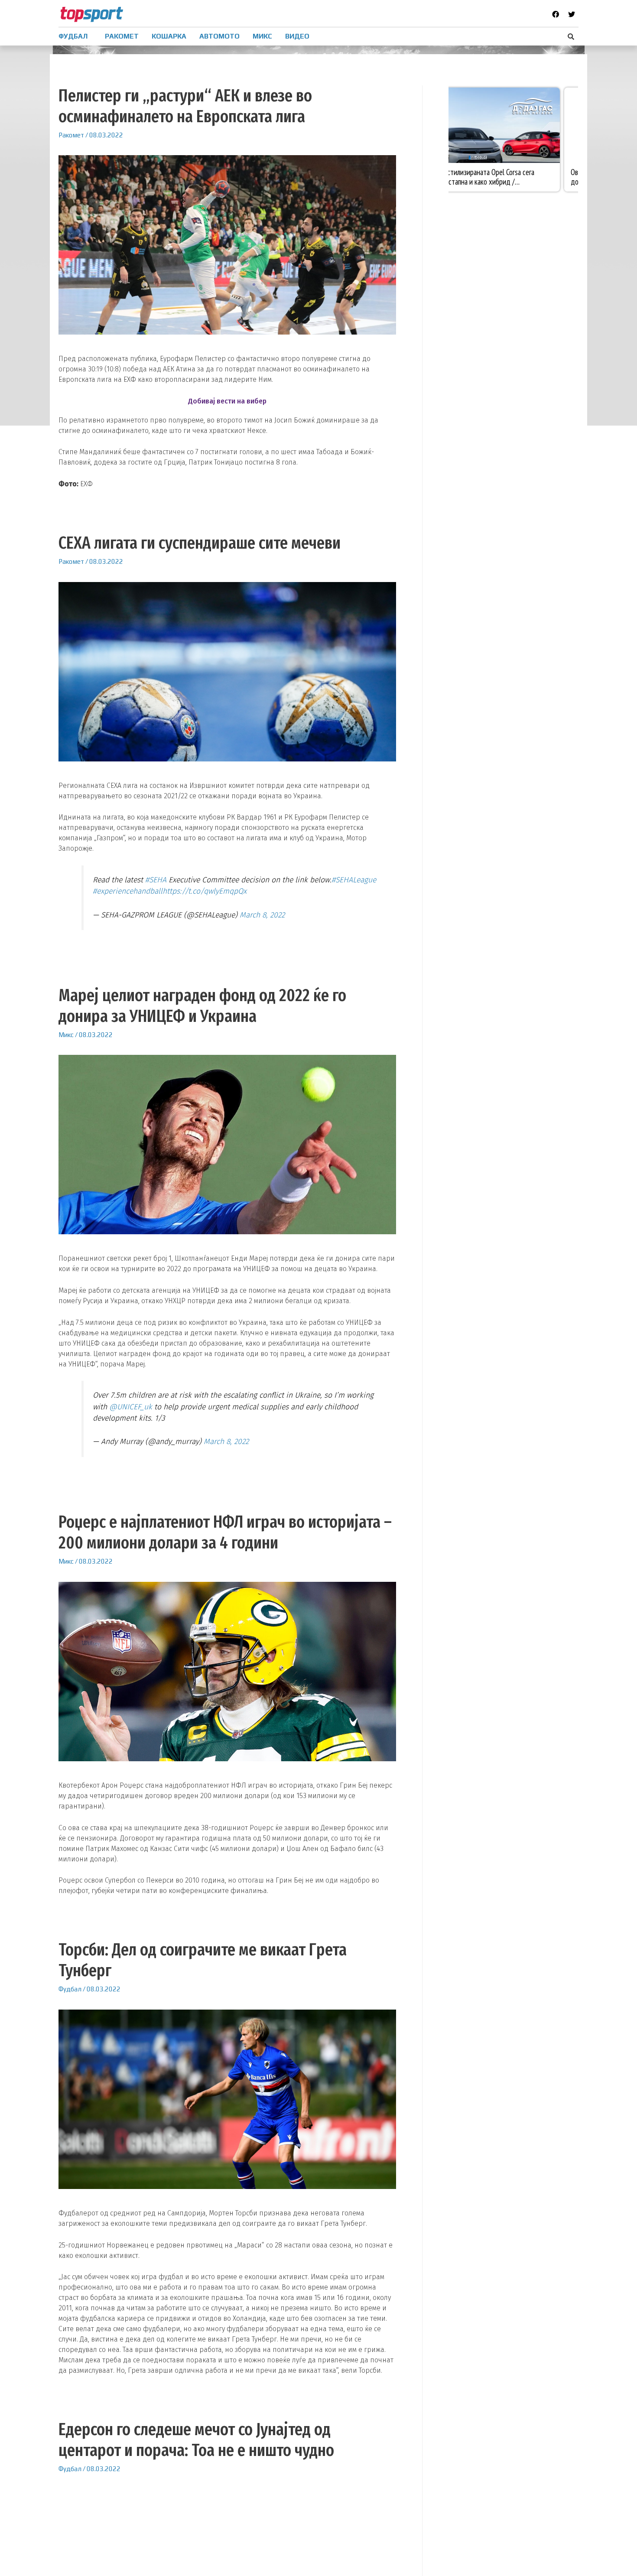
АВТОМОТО (219, 36)
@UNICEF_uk (131, 1407)
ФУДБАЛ (73, 36)
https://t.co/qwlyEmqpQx (205, 891)
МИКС (262, 36)
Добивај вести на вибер (227, 401)
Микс (66, 1035)
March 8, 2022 (262, 915)
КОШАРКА (169, 36)
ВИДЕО (297, 36)
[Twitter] (572, 14)
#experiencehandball (128, 891)
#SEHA (156, 880)
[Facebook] (556, 14)
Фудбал (70, 1989)
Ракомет (71, 135)
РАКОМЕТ (122, 36)
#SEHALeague (354, 880)
